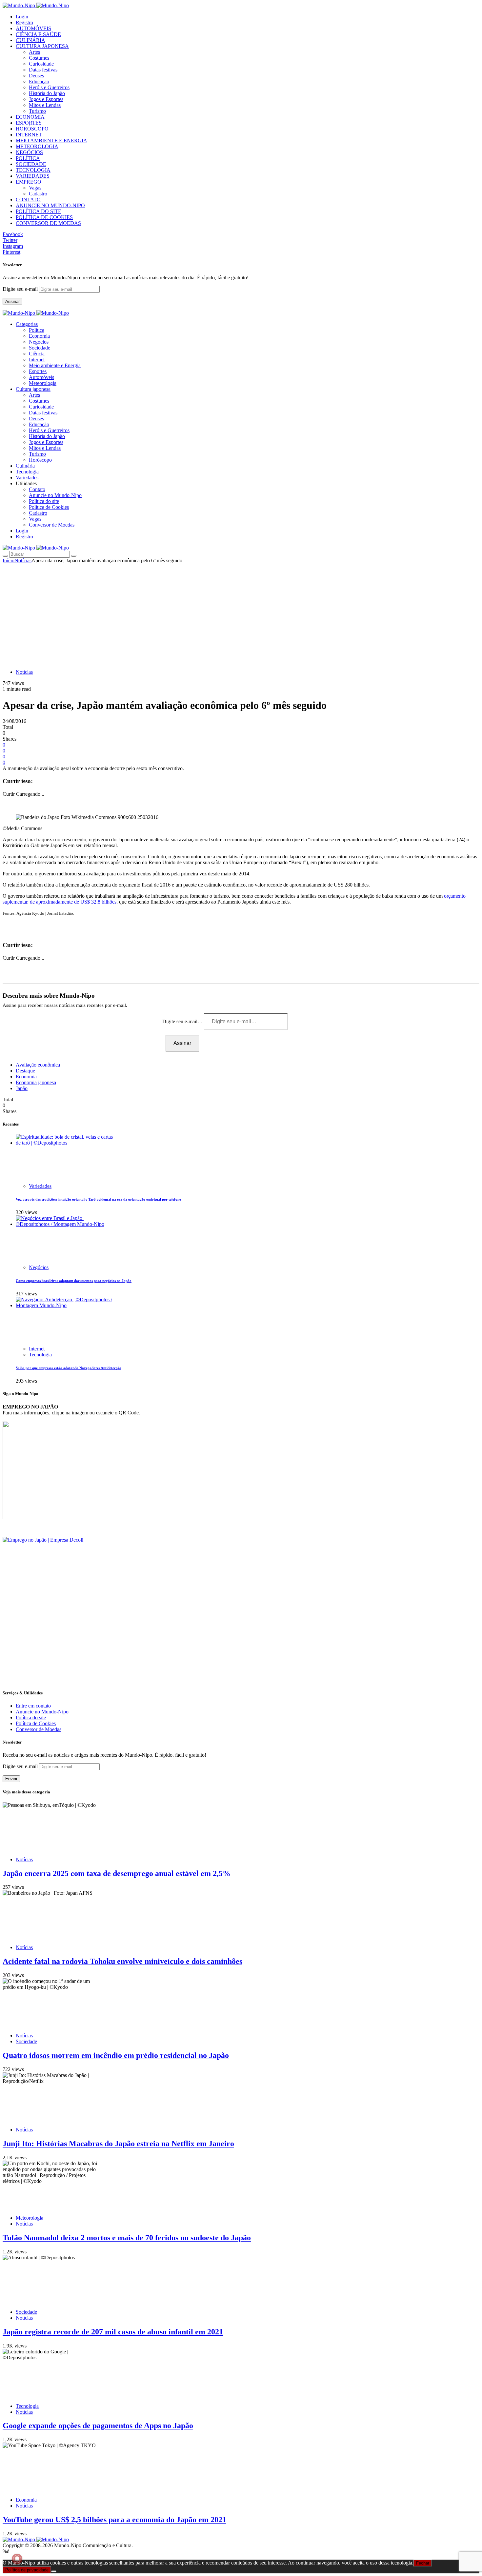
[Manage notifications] (17, 2559)
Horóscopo (40, 460)
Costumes (39, 58)
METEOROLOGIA (37, 146)
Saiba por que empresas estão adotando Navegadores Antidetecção (69, 1368)
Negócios (39, 342)
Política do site (44, 501)
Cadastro (38, 194)
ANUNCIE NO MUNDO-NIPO (50, 205)
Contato (37, 489)
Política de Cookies (49, 507)
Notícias (23, 560)
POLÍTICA (28, 158)
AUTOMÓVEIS (33, 28)
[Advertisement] (241, 613)
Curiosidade (41, 64)
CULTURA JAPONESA (42, 46)
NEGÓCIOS (29, 152)
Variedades (40, 1186)
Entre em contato (33, 1706)
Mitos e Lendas (45, 105)
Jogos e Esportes (46, 99)
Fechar (423, 2563)
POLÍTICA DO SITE (39, 211)
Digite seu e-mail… (183, 1021)
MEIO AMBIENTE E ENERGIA (51, 140)
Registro (24, 22)
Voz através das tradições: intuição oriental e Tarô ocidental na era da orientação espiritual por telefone (98, 1199)
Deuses (36, 76)
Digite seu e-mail (21, 289)
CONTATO (28, 200)
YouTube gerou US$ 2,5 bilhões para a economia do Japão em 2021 (114, 2520)
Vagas (35, 188)
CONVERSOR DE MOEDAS (48, 223)
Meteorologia (43, 383)
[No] (54, 2571)
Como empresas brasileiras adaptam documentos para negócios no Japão (74, 1281)
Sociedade (40, 348)
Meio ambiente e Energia (55, 365)
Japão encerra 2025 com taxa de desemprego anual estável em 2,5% (117, 1873)
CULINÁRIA (30, 40)
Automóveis (41, 377)
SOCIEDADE (31, 164)
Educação (39, 81)
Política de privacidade (27, 2570)
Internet (37, 359)
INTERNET (29, 135)
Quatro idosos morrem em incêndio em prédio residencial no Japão (116, 2055)
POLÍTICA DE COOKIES (44, 217)
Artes (34, 52)
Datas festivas (43, 70)
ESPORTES (29, 123)
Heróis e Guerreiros (49, 87)
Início (9, 560)
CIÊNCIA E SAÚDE (38, 34)
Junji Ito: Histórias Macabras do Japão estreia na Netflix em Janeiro (118, 2144)
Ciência (37, 354)
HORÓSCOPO (32, 129)
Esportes (38, 371)
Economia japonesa (36, 1082)
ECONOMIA (30, 117)
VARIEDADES (33, 176)
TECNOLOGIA (33, 170)
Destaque (25, 1071)
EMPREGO (29, 182)
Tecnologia (40, 1355)
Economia (39, 336)
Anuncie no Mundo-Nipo (55, 495)
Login (22, 17)
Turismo (37, 111)
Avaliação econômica (38, 1065)
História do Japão (47, 93)
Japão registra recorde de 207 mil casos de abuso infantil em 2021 (113, 2332)
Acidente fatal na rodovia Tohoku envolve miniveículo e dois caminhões (122, 1961)
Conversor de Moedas (52, 525)
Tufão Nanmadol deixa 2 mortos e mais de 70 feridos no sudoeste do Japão (127, 2238)
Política (37, 330)
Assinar (12, 301)
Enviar (11, 1779)
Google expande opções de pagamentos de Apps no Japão (98, 2426)
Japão (22, 1088)
